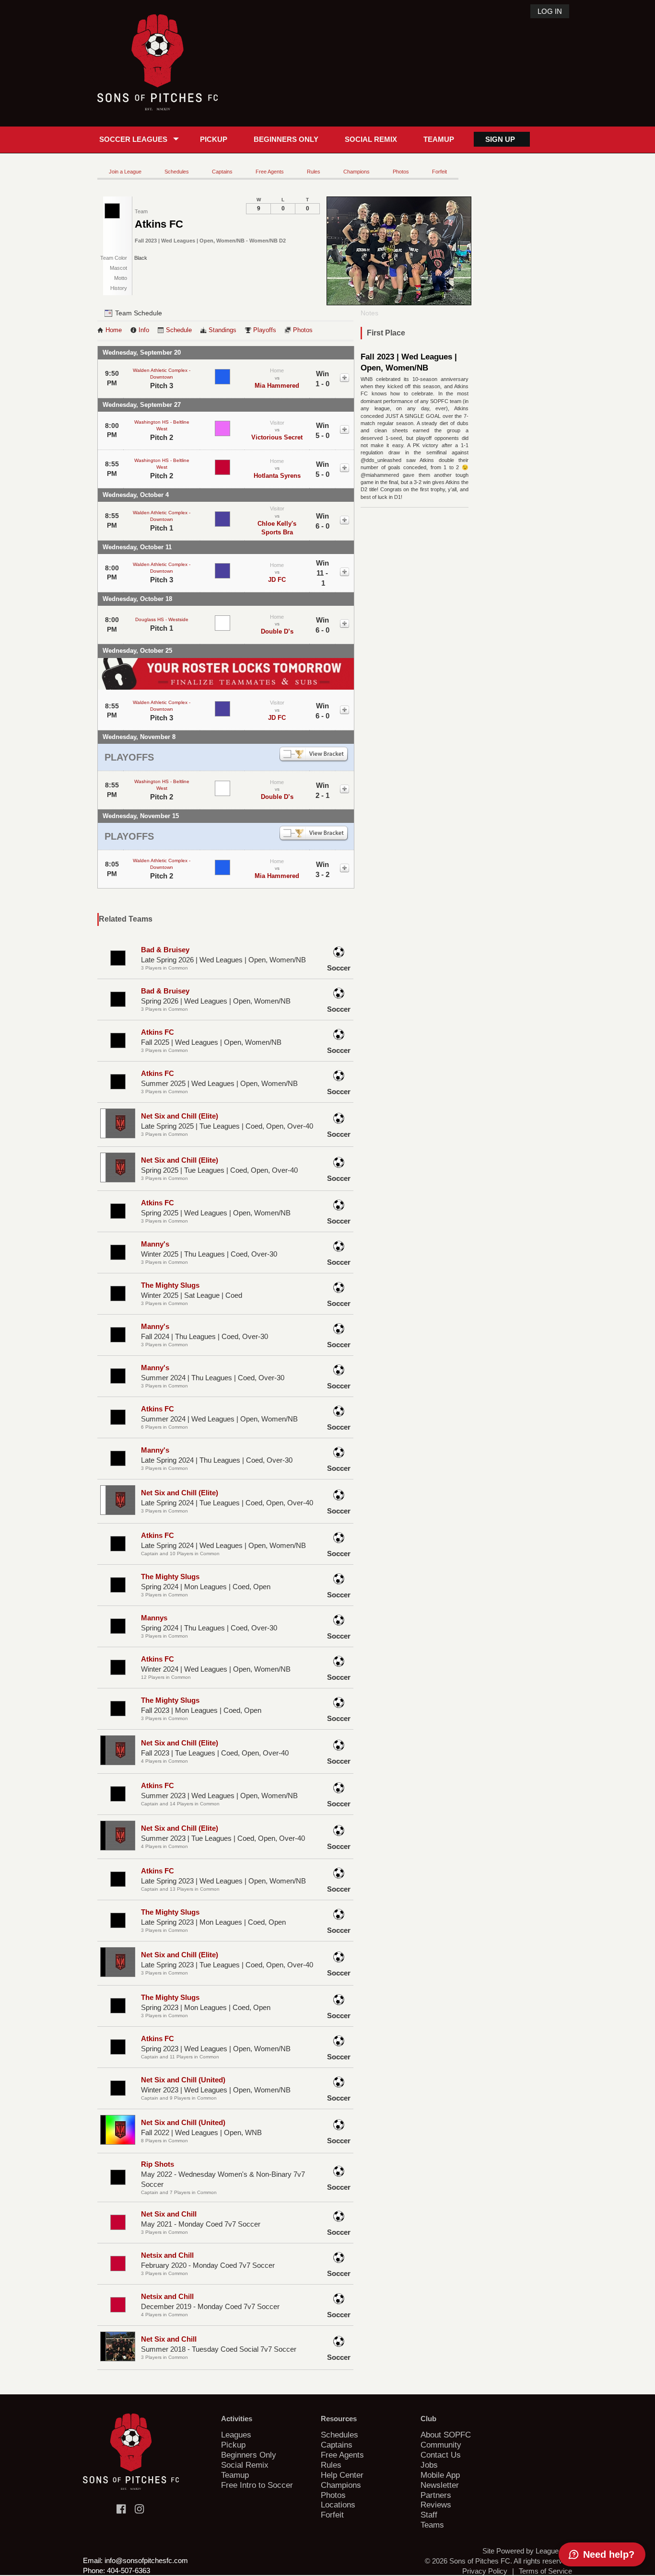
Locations (338, 2505)
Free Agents (270, 172)
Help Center (342, 2475)
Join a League (125, 172)
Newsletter (440, 2485)
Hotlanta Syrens (277, 476)
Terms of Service (545, 2571)
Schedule (179, 330)
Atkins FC (158, 1032)
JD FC (277, 580)
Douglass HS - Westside (162, 619)
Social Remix (371, 139)
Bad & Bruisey (165, 950)
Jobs (429, 2465)
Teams (432, 2525)
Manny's (155, 1244)
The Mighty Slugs (170, 1285)
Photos (401, 172)
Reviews (436, 2505)
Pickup (214, 139)
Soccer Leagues (133, 139)
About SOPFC (446, 2435)
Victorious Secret (277, 437)
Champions (357, 172)
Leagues (236, 2435)
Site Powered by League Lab (527, 2551)
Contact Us (441, 2455)
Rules (314, 172)
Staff (429, 2515)
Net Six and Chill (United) (183, 2080)
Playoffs (265, 330)
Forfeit (439, 172)
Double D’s (277, 631)
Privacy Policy (485, 2571)
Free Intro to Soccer (257, 2485)
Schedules (177, 172)
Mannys (154, 1618)
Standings (222, 330)
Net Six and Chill (169, 2214)
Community (441, 2445)
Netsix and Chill (167, 2255)
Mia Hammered (277, 386)
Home (114, 330)
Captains (222, 172)
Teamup (439, 139)
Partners (436, 2495)
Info (144, 330)
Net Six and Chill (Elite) (180, 1116)
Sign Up (500, 139)
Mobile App (440, 2475)
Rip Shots (158, 2164)
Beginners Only (286, 139)
